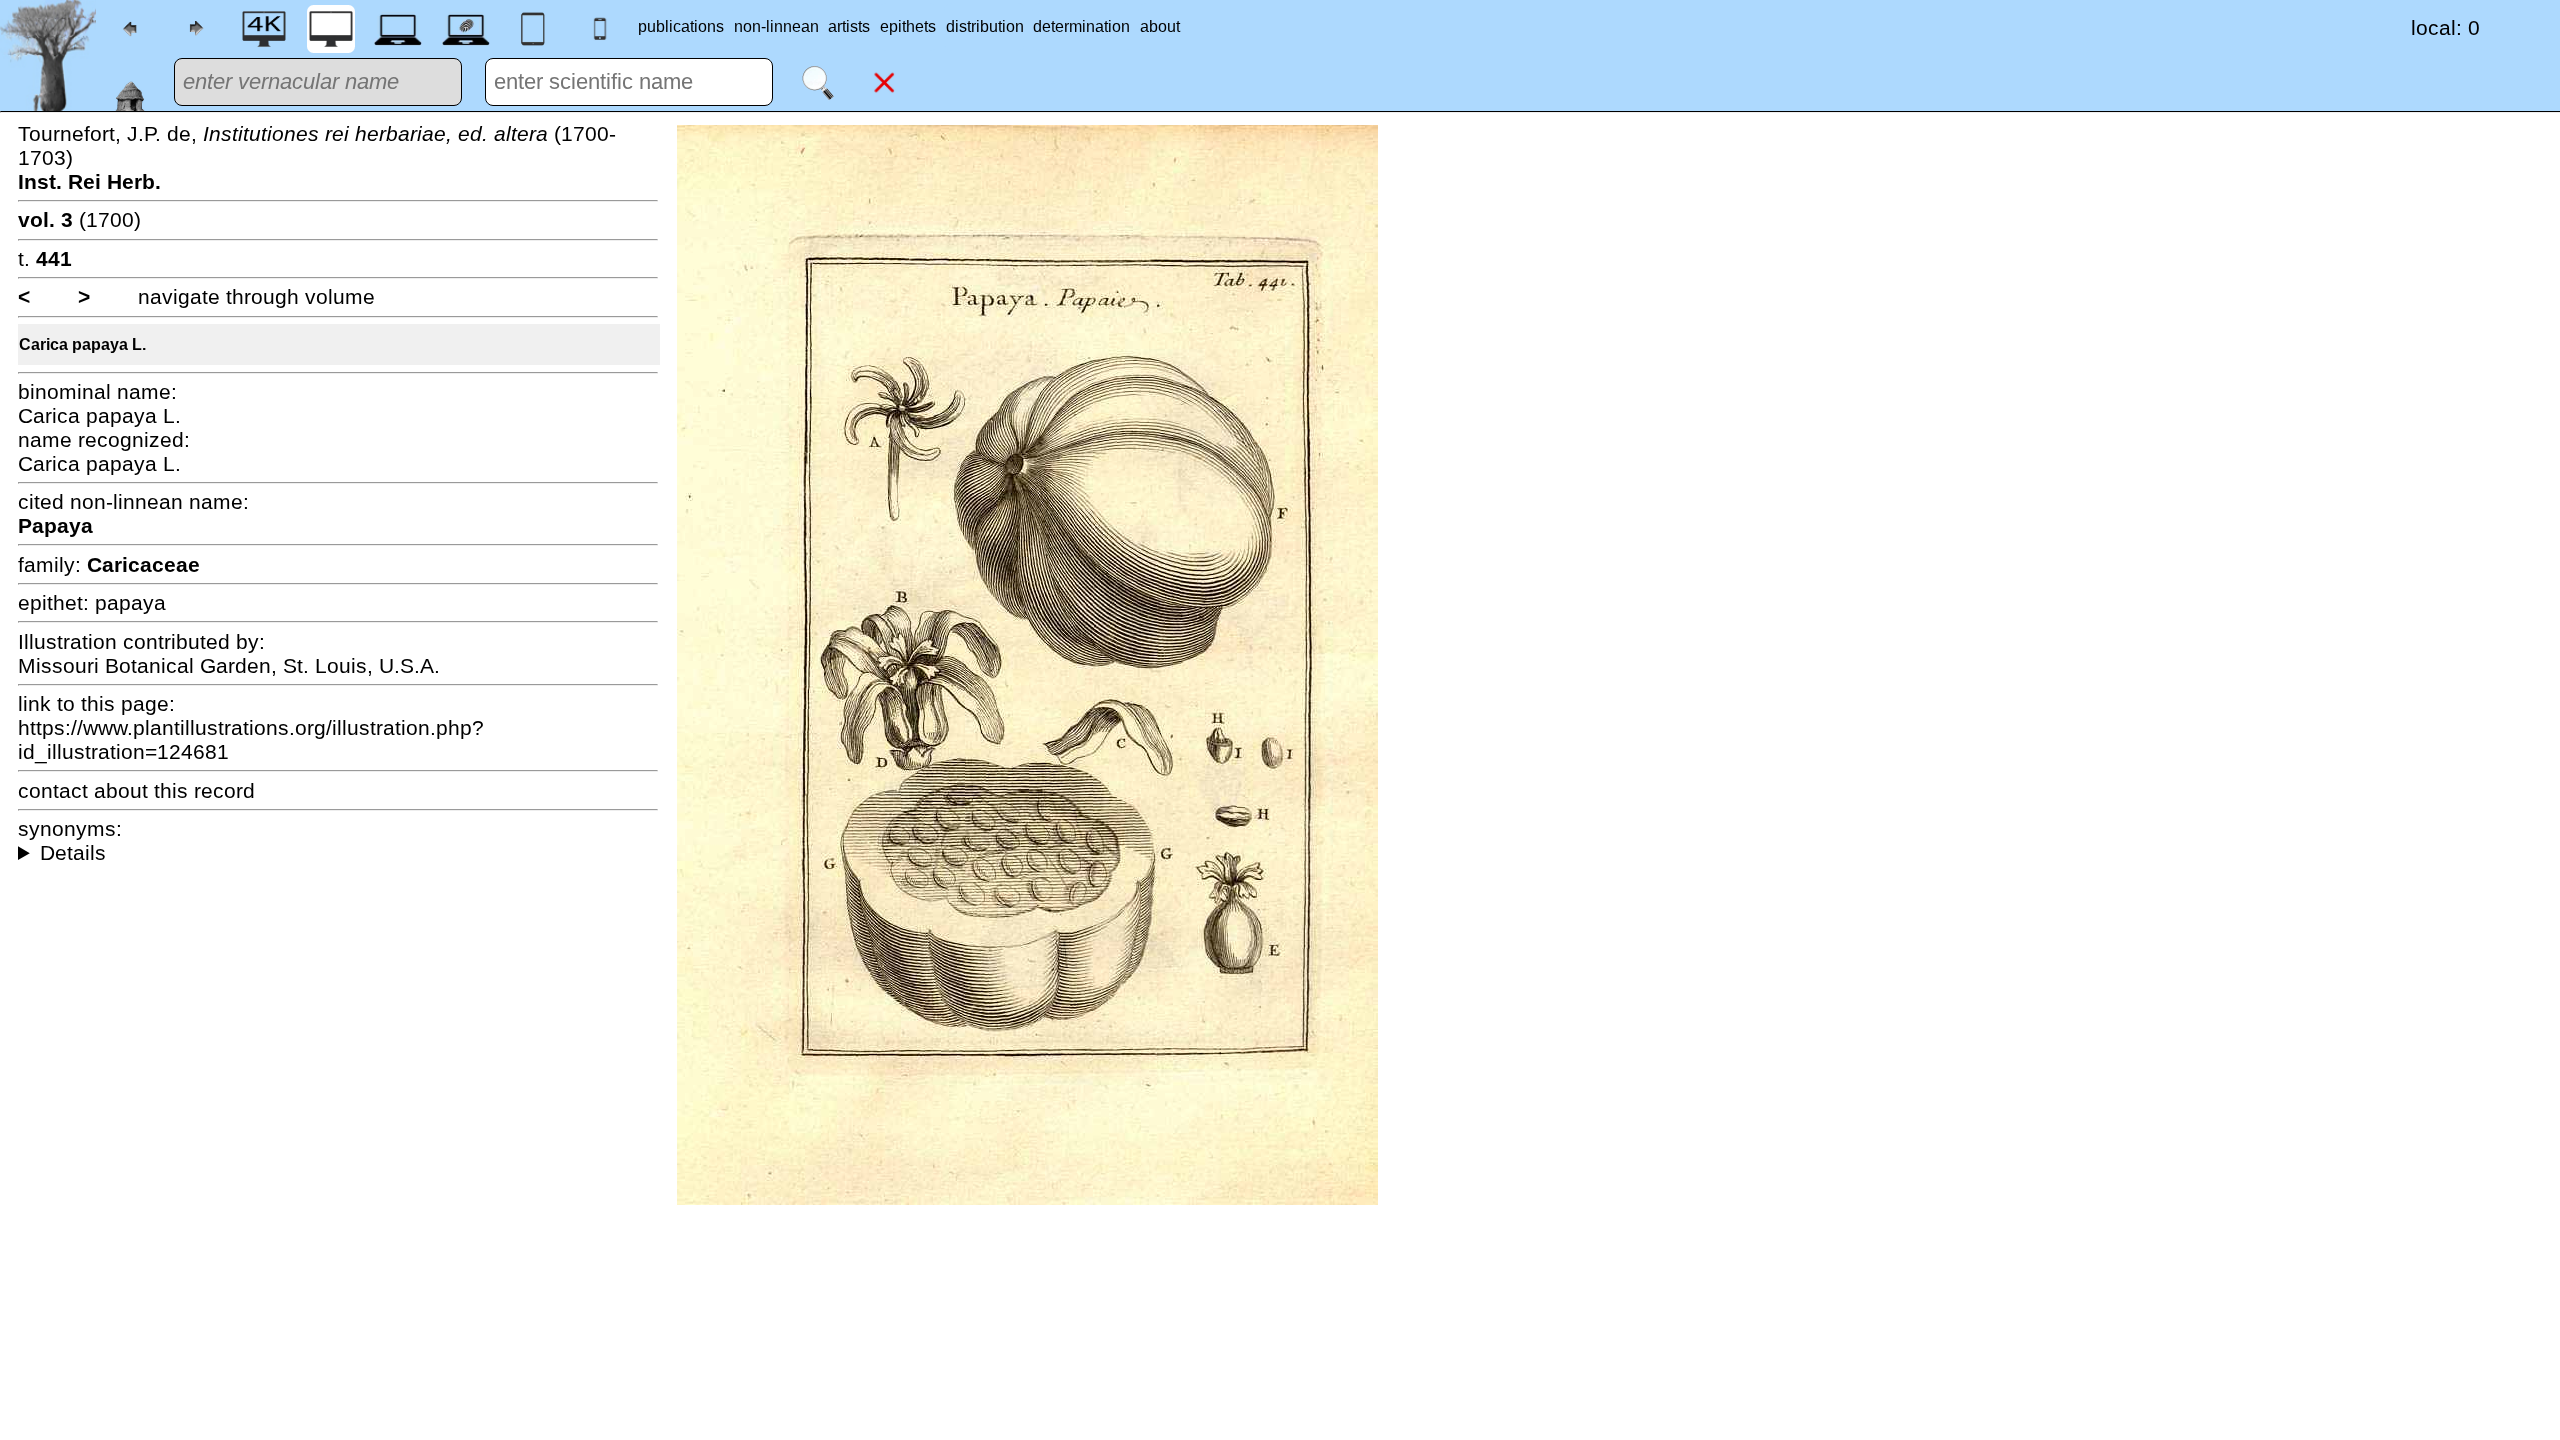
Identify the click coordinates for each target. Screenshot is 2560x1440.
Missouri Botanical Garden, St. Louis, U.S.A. (229, 665)
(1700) (79, 219)
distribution (985, 26)
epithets (908, 26)
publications (681, 26)
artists (849, 26)
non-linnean (776, 26)
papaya (130, 602)
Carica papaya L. (82, 344)
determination (1081, 26)
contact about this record (136, 790)
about (1160, 26)
